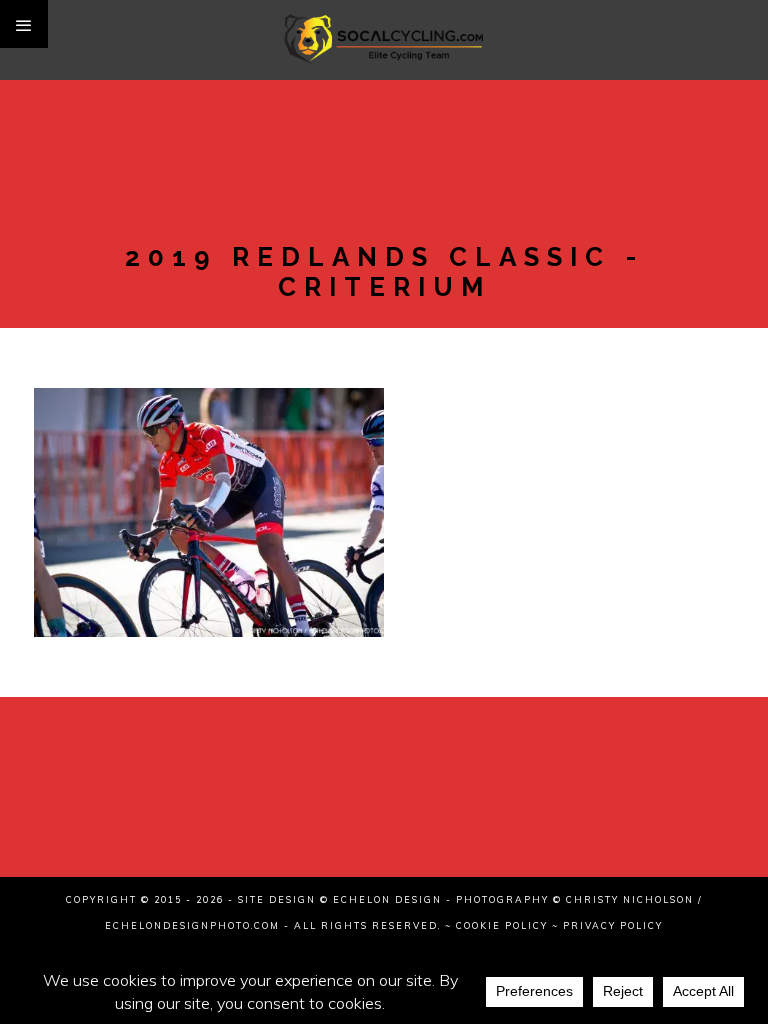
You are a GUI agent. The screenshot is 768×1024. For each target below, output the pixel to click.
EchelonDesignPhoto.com (192, 925)
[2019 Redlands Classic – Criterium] (209, 457)
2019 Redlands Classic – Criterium (209, 519)
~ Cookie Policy (496, 925)
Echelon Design (387, 899)
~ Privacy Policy (607, 925)
